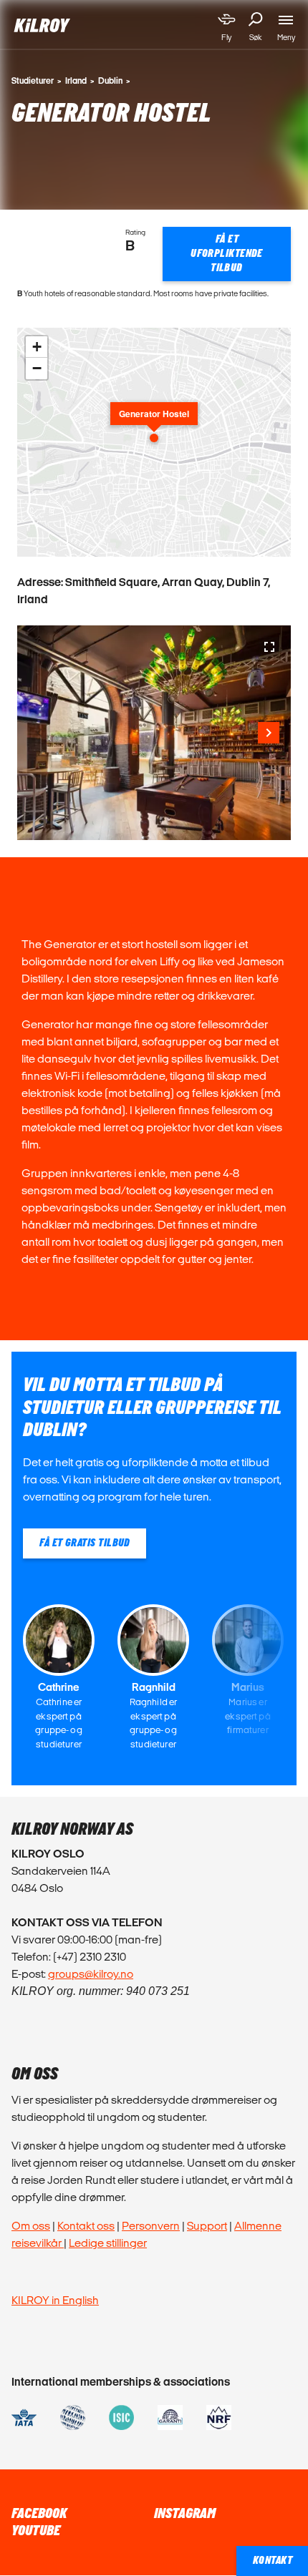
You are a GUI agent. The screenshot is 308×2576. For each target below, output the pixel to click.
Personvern (151, 2226)
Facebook (39, 2514)
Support (207, 2226)
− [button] (37, 368)
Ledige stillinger (108, 2243)
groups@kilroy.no (91, 1974)
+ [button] (37, 347)
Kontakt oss (86, 2226)
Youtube (36, 2531)
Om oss (31, 2226)
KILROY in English (55, 2300)
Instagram (185, 2514)
